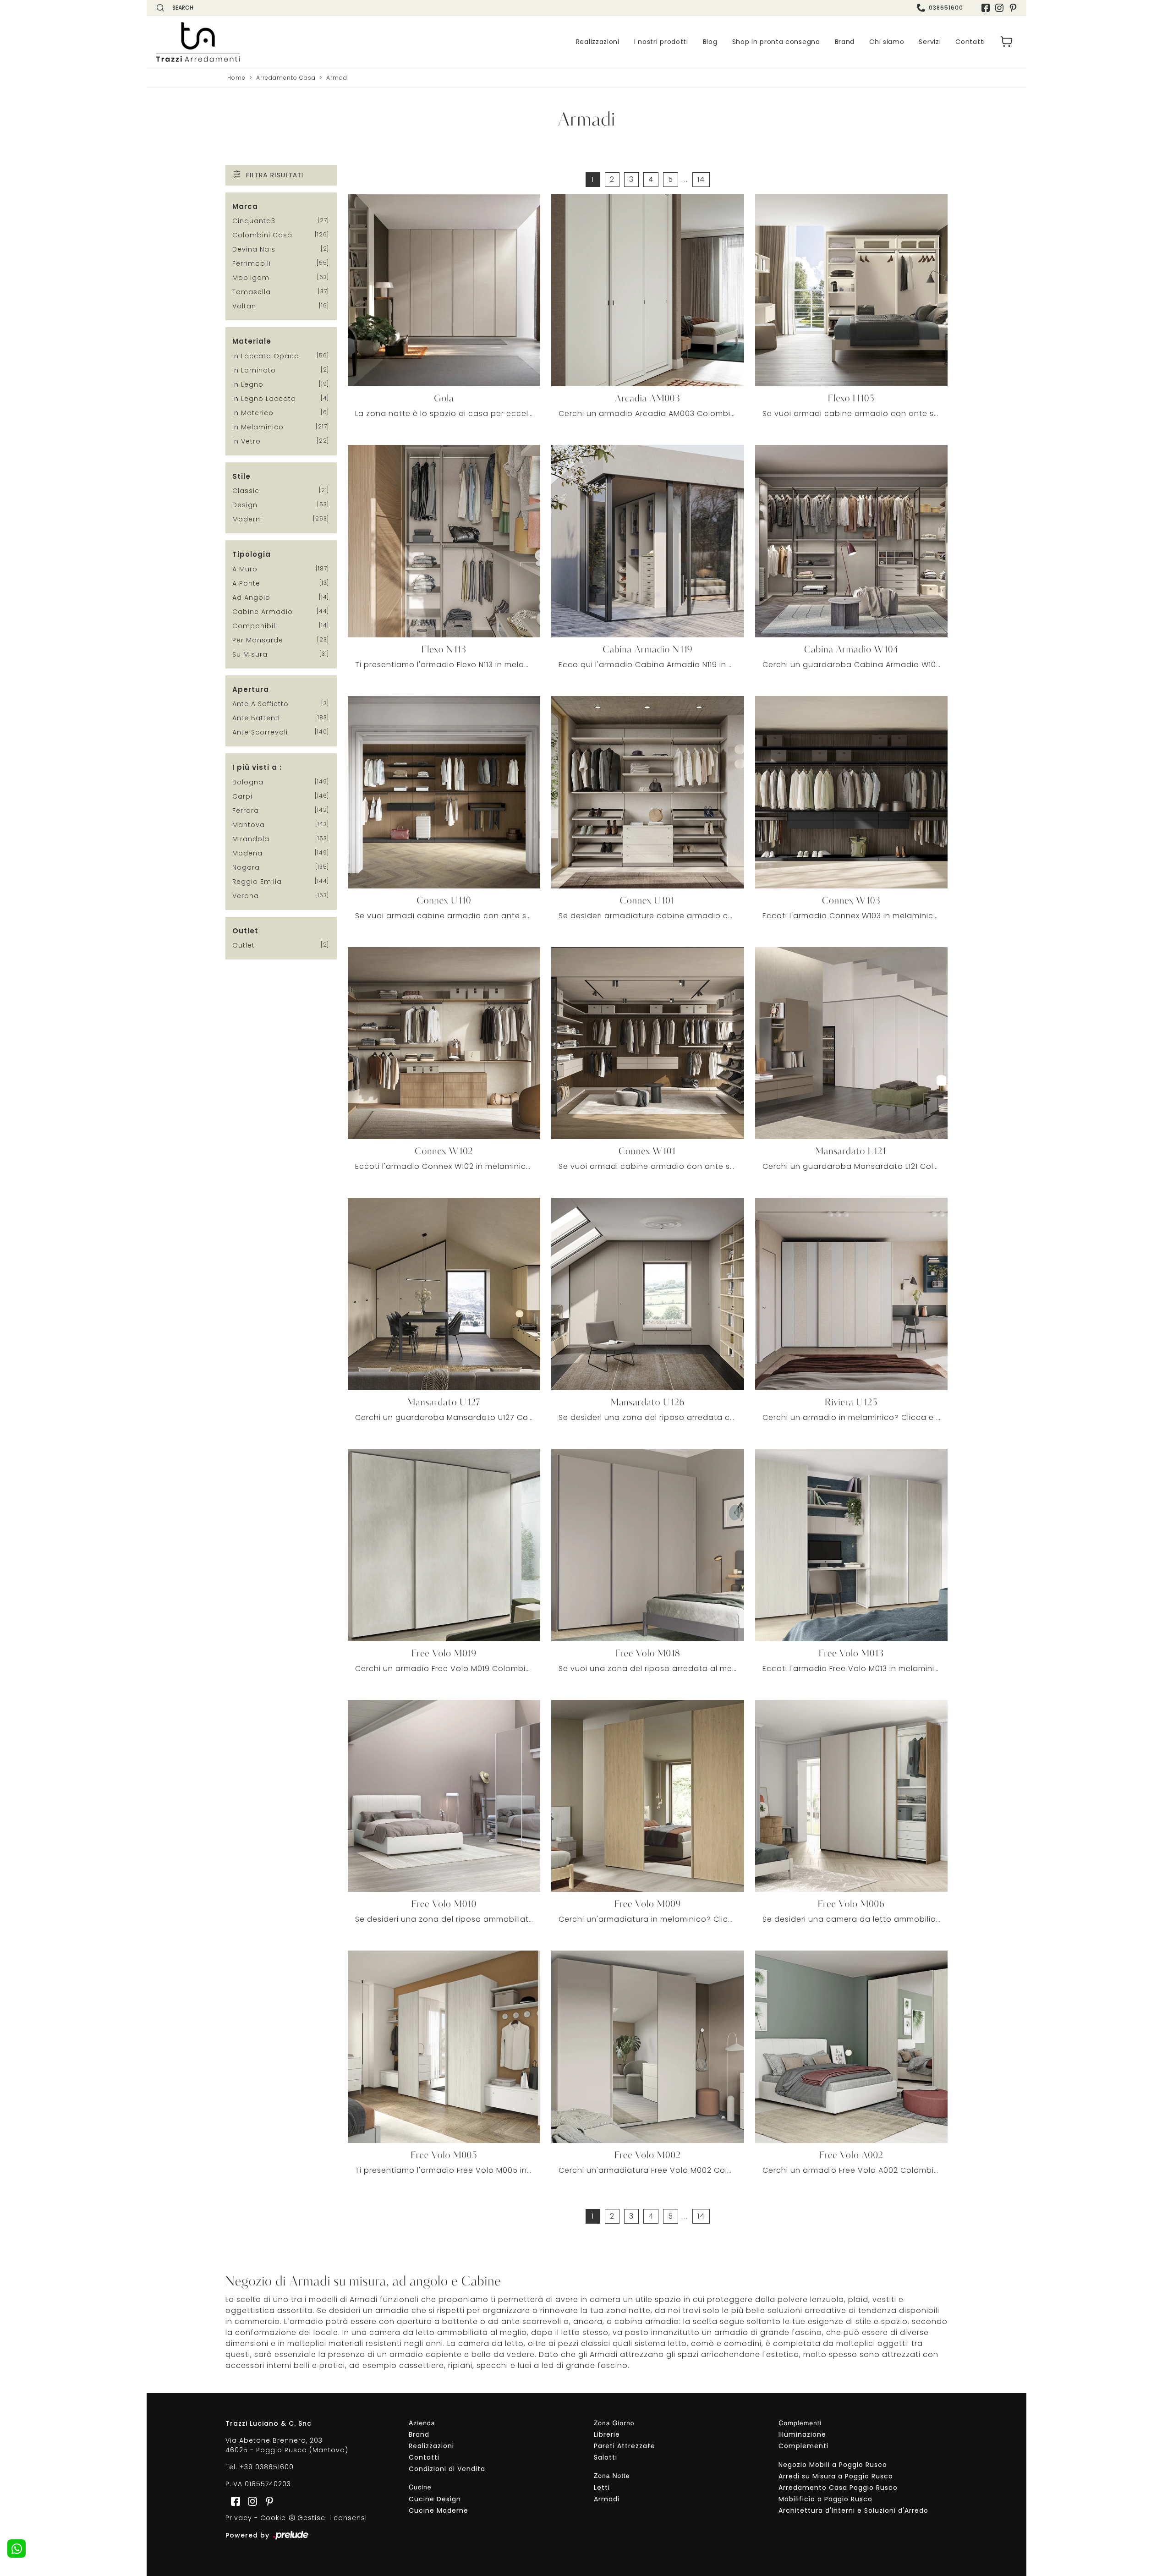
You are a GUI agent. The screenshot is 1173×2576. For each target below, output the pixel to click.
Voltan (244, 306)
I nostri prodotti (661, 42)
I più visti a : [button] (257, 767)
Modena (247, 853)
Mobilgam (251, 278)
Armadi (338, 78)
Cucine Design (435, 2499)
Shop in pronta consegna (776, 42)
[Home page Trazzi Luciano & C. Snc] (254, 42)
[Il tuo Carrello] (1007, 42)
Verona (246, 896)
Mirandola (251, 839)
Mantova (249, 825)
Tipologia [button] (252, 554)
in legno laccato (264, 399)
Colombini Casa (262, 235)
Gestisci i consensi (332, 2518)
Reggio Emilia (257, 882)
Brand (845, 42)
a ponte (246, 583)
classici (247, 491)
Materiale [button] (252, 341)
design (245, 505)
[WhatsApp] (16, 2549)
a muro (245, 569)
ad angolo (251, 597)
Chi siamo (887, 42)
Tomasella (252, 292)
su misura (250, 654)
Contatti (970, 42)
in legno (248, 384)
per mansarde (258, 640)
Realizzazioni (598, 42)
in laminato (254, 370)
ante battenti (256, 718)
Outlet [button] (245, 931)
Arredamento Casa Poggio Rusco (838, 2488)
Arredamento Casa (286, 78)
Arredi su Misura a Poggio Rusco (836, 2476)
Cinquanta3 (254, 221)
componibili (255, 626)
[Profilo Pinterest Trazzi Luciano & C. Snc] (267, 2501)
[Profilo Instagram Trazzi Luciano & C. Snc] (999, 8)
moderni (247, 519)
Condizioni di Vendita (447, 2469)
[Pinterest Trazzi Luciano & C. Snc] (1013, 8)
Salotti (606, 2457)
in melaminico (258, 427)
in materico (253, 413)
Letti (602, 2488)
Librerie (607, 2434)
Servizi (930, 42)
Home (236, 78)
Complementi (803, 2446)
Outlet (244, 945)
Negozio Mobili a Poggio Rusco (833, 2465)
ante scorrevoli (260, 732)
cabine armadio (263, 612)
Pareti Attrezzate (625, 2446)
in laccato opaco (266, 356)
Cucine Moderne (439, 2510)
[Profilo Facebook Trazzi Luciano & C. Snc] (986, 8)
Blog (710, 42)
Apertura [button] (251, 689)
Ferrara (246, 811)
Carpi (242, 796)
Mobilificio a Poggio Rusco (825, 2499)
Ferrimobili (252, 263)
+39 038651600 (267, 2467)
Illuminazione (802, 2434)
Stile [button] (241, 476)
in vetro (247, 441)
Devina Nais (254, 249)
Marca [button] (245, 206)
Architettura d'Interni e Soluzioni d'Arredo (853, 2510)
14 (701, 179)
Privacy (239, 2518)
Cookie (273, 2518)
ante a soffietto (260, 704)
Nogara (246, 867)
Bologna (248, 782)
